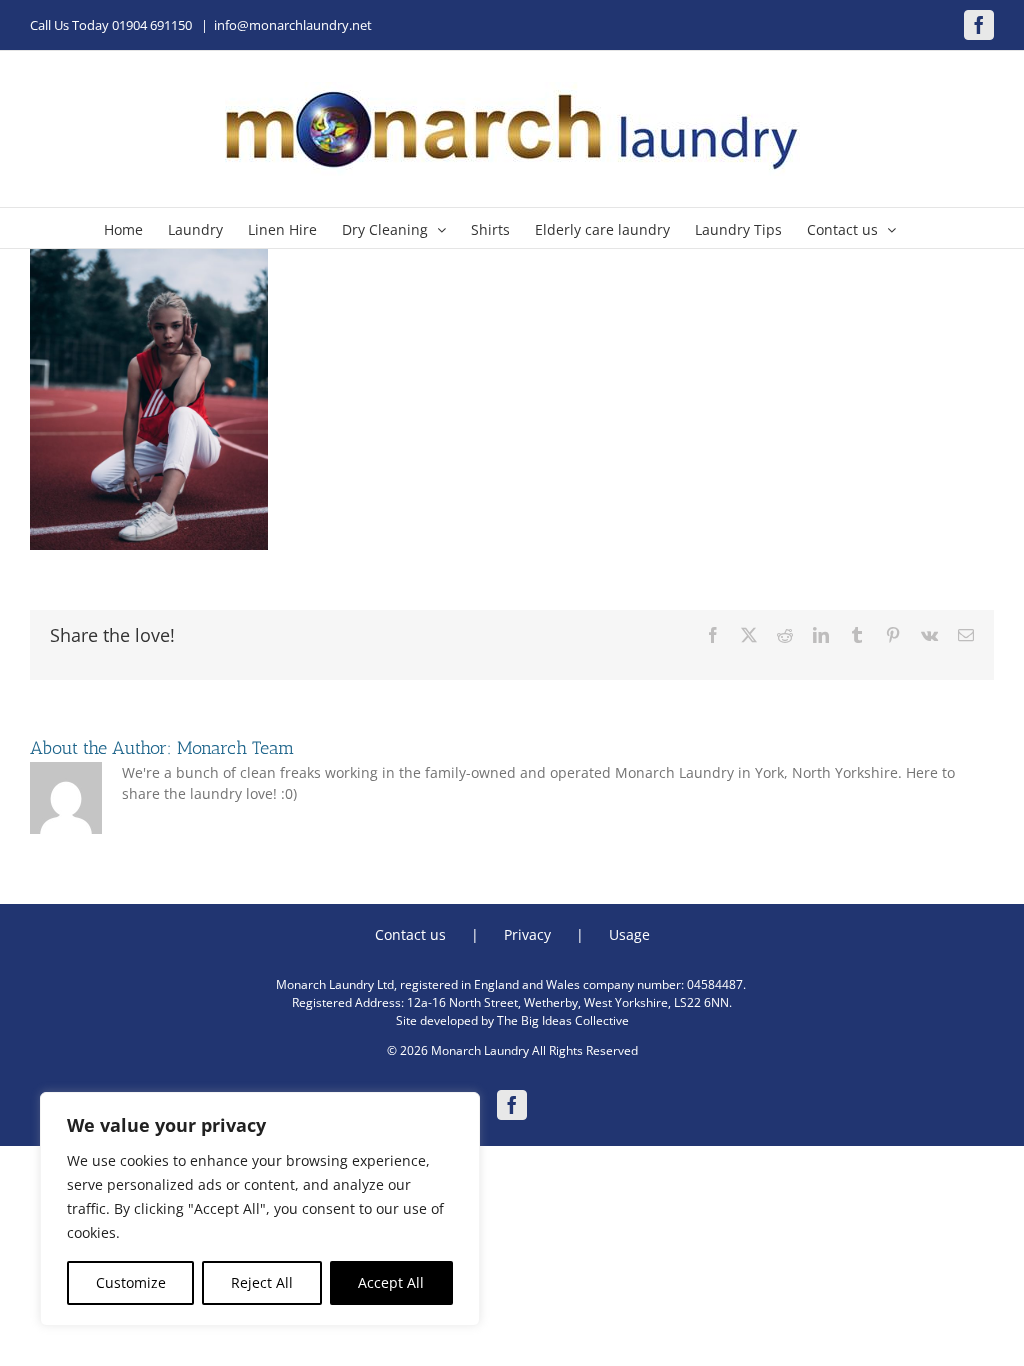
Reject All (262, 1282)
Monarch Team (235, 748)
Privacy (527, 934)
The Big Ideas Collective (563, 1020)
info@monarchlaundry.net (293, 25)
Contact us (410, 934)
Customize (131, 1282)
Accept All (391, 1282)
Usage (629, 934)
